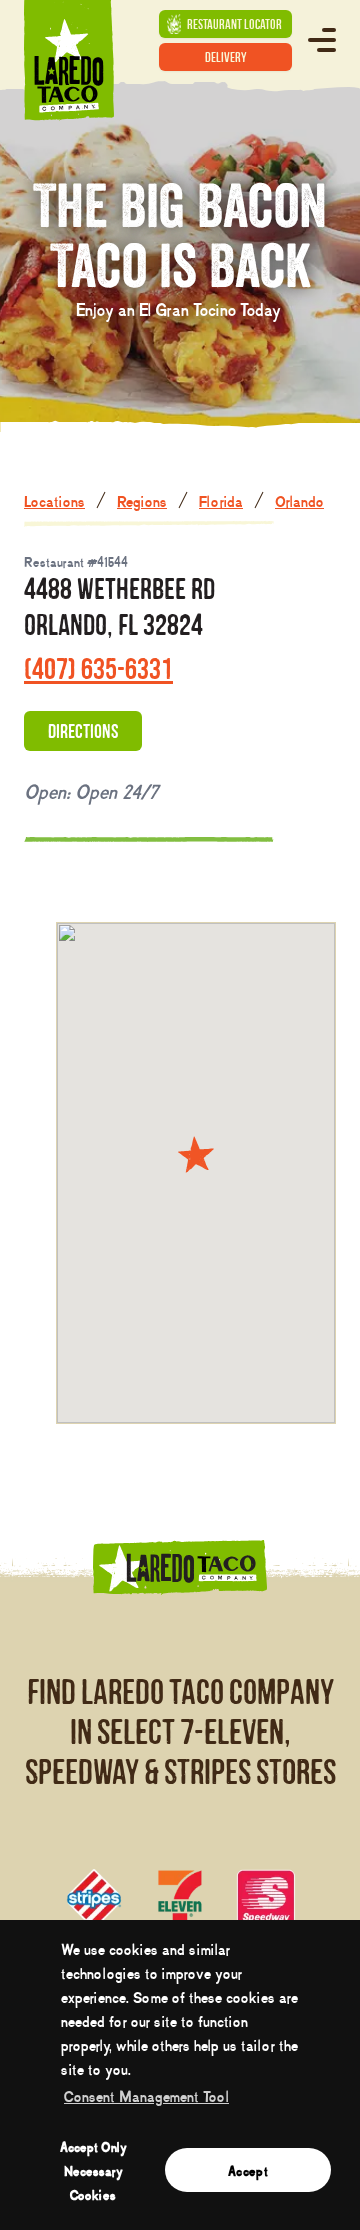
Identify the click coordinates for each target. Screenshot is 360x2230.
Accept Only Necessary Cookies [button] (93, 2170)
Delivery (226, 57)
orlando (299, 500)
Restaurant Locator (234, 24)
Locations (54, 500)
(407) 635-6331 (98, 668)
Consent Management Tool (146, 2095)
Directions (83, 731)
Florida (221, 500)
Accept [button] (248, 2170)
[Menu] (322, 40)
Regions (142, 500)
